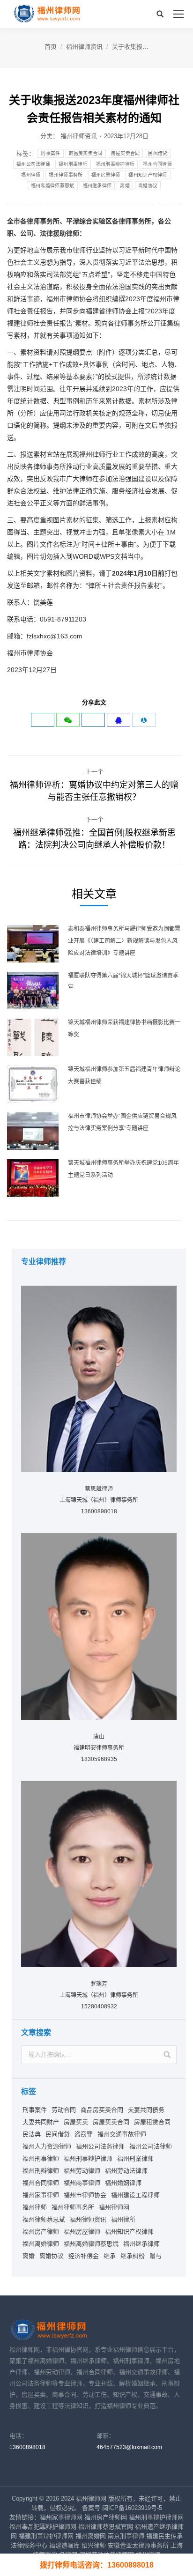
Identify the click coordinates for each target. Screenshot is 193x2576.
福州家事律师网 (61, 2517)
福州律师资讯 (84, 47)
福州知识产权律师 (148, 175)
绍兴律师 (94, 2545)
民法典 (32, 2134)
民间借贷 (158, 153)
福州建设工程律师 (135, 2195)
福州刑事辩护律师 (115, 164)
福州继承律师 (97, 186)
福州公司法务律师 (100, 2146)
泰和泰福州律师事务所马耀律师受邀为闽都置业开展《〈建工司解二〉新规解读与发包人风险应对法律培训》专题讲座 (124, 941)
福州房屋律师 (106, 175)
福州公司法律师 (33, 164)
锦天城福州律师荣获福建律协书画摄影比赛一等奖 (124, 1029)
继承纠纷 (133, 2256)
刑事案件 (50, 153)
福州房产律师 (41, 2232)
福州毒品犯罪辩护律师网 (43, 2527)
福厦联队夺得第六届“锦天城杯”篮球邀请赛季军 (123, 982)
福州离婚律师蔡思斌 (53, 186)
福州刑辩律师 (41, 2171)
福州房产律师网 (106, 2517)
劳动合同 (64, 2110)
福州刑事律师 (73, 164)
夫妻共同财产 (41, 2122)
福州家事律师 (41, 2195)
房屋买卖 (76, 2122)
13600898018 (27, 2447)
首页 (51, 47)
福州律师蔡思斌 (44, 2219)
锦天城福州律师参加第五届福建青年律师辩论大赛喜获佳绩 (124, 1075)
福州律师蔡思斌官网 (106, 2527)
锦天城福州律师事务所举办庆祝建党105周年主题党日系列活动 (123, 1169)
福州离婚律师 (41, 2244)
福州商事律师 (82, 2183)
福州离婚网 (91, 2536)
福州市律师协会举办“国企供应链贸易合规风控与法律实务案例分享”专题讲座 (122, 1122)
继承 (110, 2256)
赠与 (156, 2256)
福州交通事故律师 (122, 2134)
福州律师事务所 (66, 175)
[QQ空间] (119, 720)
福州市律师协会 (85, 2195)
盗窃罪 (84, 2134)
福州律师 (31, 175)
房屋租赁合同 (152, 2122)
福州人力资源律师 (47, 2146)
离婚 (125, 186)
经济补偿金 (84, 2256)
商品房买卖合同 (86, 153)
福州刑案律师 (135, 2158)
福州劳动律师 (82, 2171)
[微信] (68, 720)
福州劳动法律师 (126, 2171)
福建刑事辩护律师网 (46, 2536)
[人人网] (144, 720)
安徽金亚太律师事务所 (138, 2545)
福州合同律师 (157, 164)
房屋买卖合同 (126, 153)
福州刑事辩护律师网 (156, 2517)
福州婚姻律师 (123, 2183)
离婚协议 (148, 186)
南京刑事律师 (126, 2536)
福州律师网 (114, 2207)
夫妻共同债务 (146, 2110)
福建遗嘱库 (64, 2545)
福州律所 (123, 2219)
